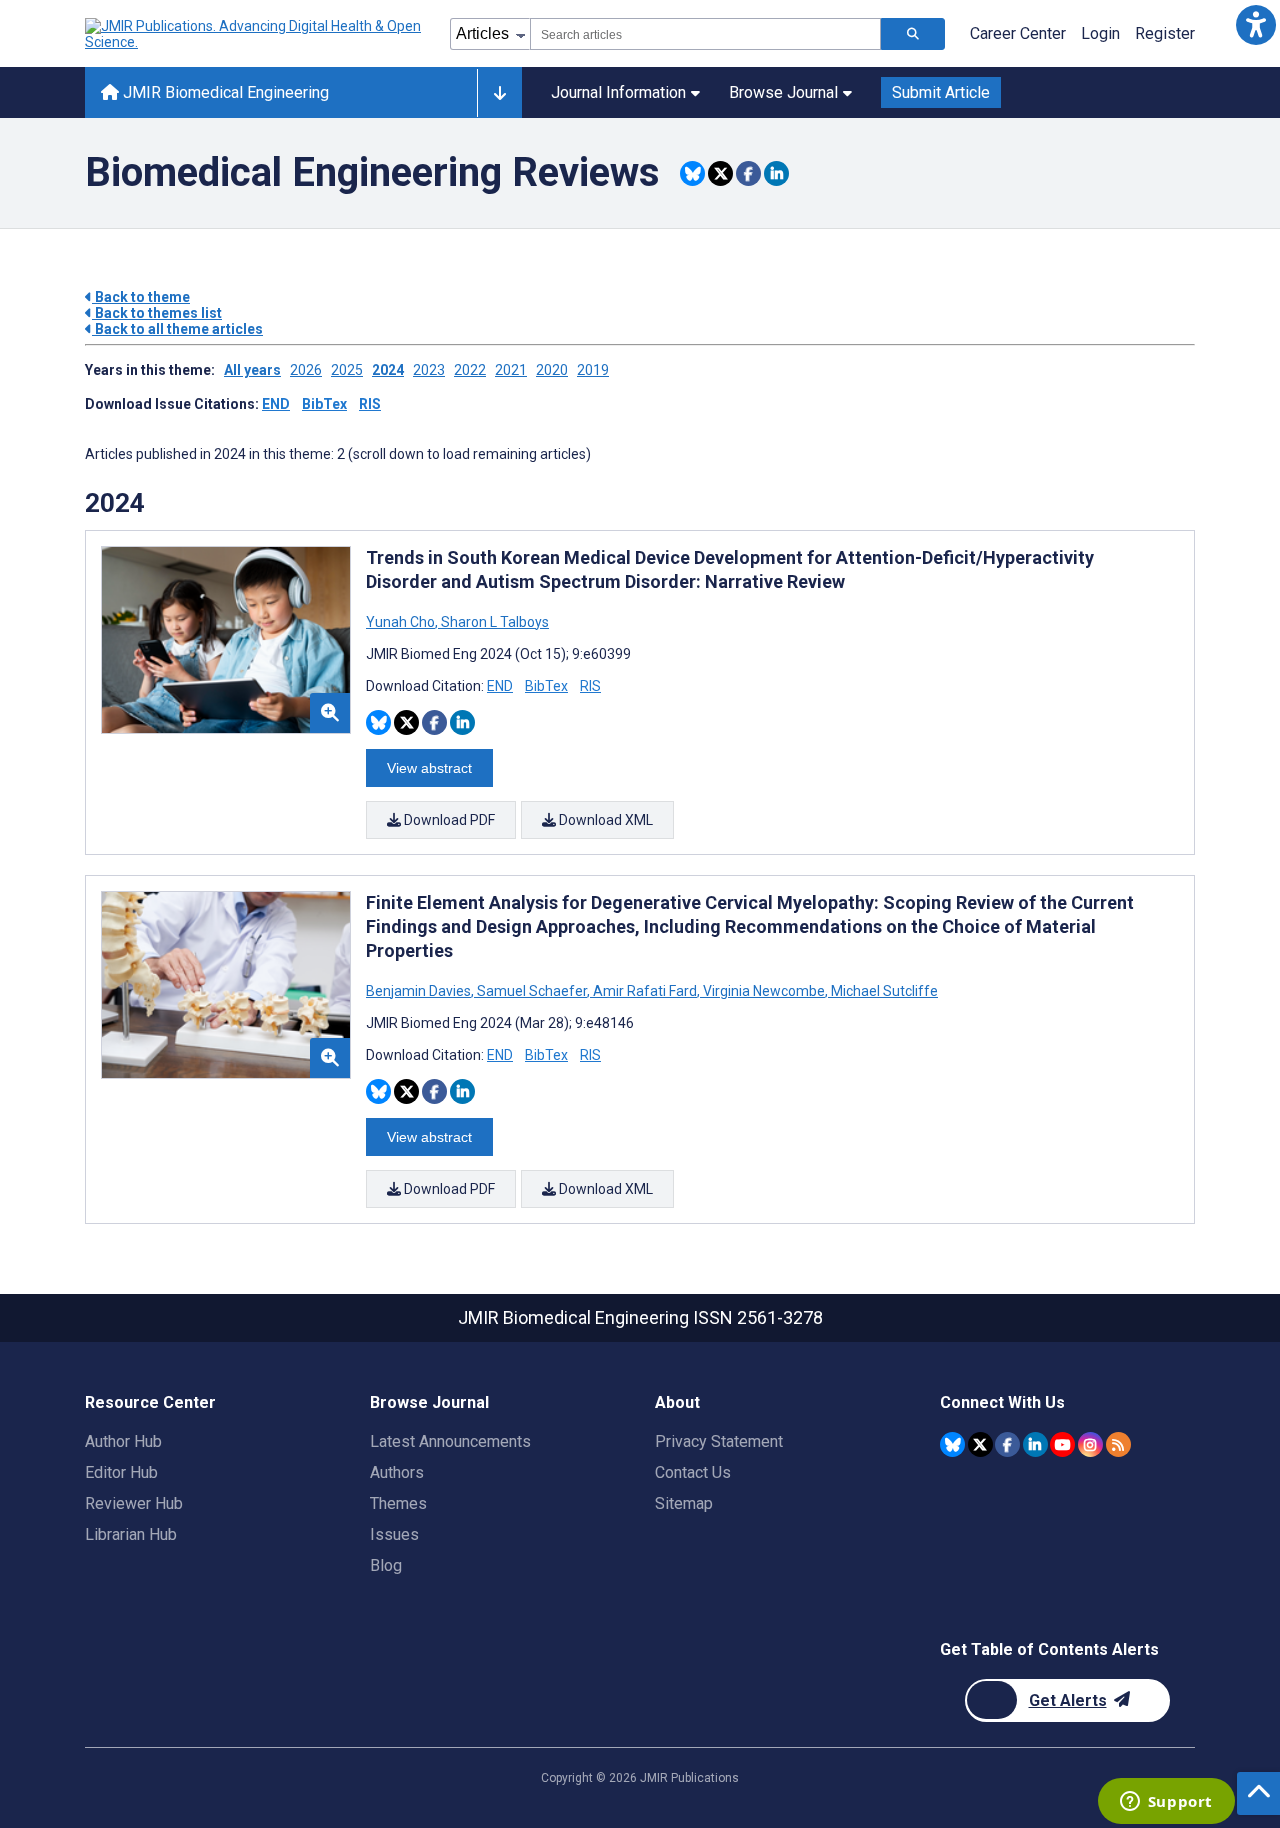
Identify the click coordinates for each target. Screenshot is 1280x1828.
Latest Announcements (450, 1441)
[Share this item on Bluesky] (692, 173)
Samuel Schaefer (532, 991)
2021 (511, 370)
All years (252, 370)
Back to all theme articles (177, 329)
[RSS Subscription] (1118, 1444)
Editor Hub (121, 1472)
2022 (470, 370)
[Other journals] (499, 93)
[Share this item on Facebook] (748, 173)
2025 (347, 370)
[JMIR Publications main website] (255, 34)
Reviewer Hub (134, 1503)
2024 (388, 370)
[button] (1255, 24)
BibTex (324, 404)
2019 (593, 370)
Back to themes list (157, 313)
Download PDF (448, 820)
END (276, 404)
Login (1100, 33)
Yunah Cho (402, 622)
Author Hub (123, 1441)
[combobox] (705, 34)
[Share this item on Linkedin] (776, 173)
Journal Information (618, 92)
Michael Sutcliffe (883, 991)
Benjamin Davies (420, 991)
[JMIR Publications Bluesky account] (952, 1444)
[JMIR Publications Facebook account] (1007, 1444)
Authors (397, 1472)
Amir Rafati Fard (645, 991)
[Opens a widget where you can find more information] (1166, 1803)
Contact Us (693, 1472)
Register (1165, 33)
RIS (370, 404)
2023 (429, 370)
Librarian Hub (131, 1534)
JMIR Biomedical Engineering (224, 92)
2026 (306, 370)
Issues (394, 1534)
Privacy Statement (719, 1441)
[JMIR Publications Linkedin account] (1035, 1444)
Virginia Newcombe (764, 991)
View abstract (429, 768)
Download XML (604, 820)
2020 (552, 370)
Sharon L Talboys (493, 622)
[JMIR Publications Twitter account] (980, 1444)
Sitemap (684, 1503)
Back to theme (141, 297)
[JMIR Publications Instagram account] (1090, 1444)
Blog (386, 1565)
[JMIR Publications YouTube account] (1062, 1444)
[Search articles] (913, 34)
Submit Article (941, 92)
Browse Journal (783, 92)
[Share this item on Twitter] (720, 173)
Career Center (1018, 33)
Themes (398, 1503)
